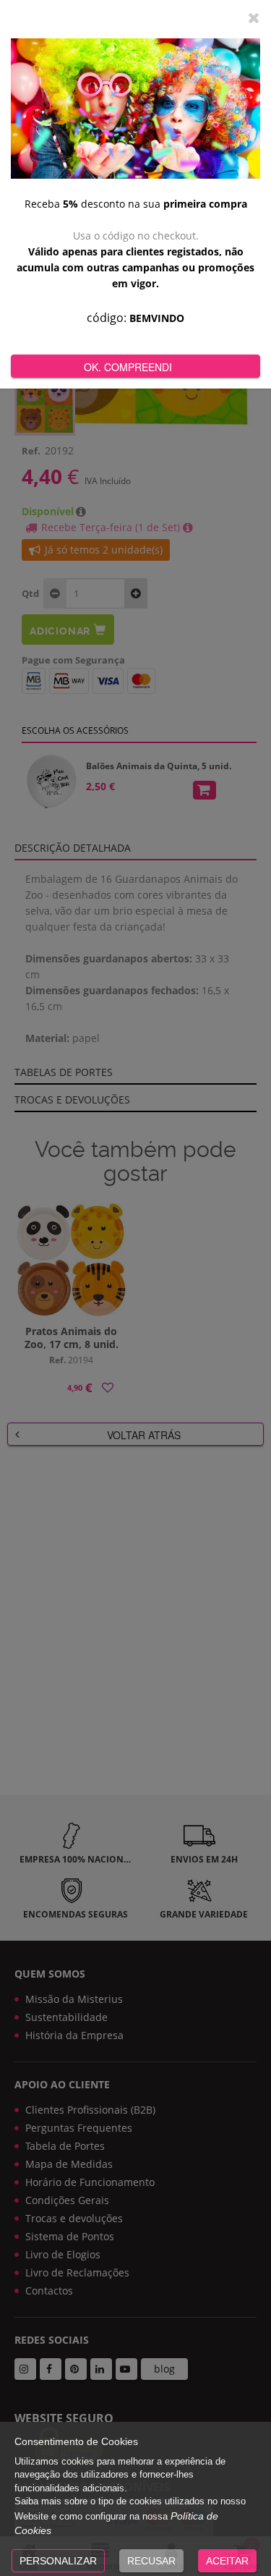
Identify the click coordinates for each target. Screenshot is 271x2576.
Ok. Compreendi (128, 367)
